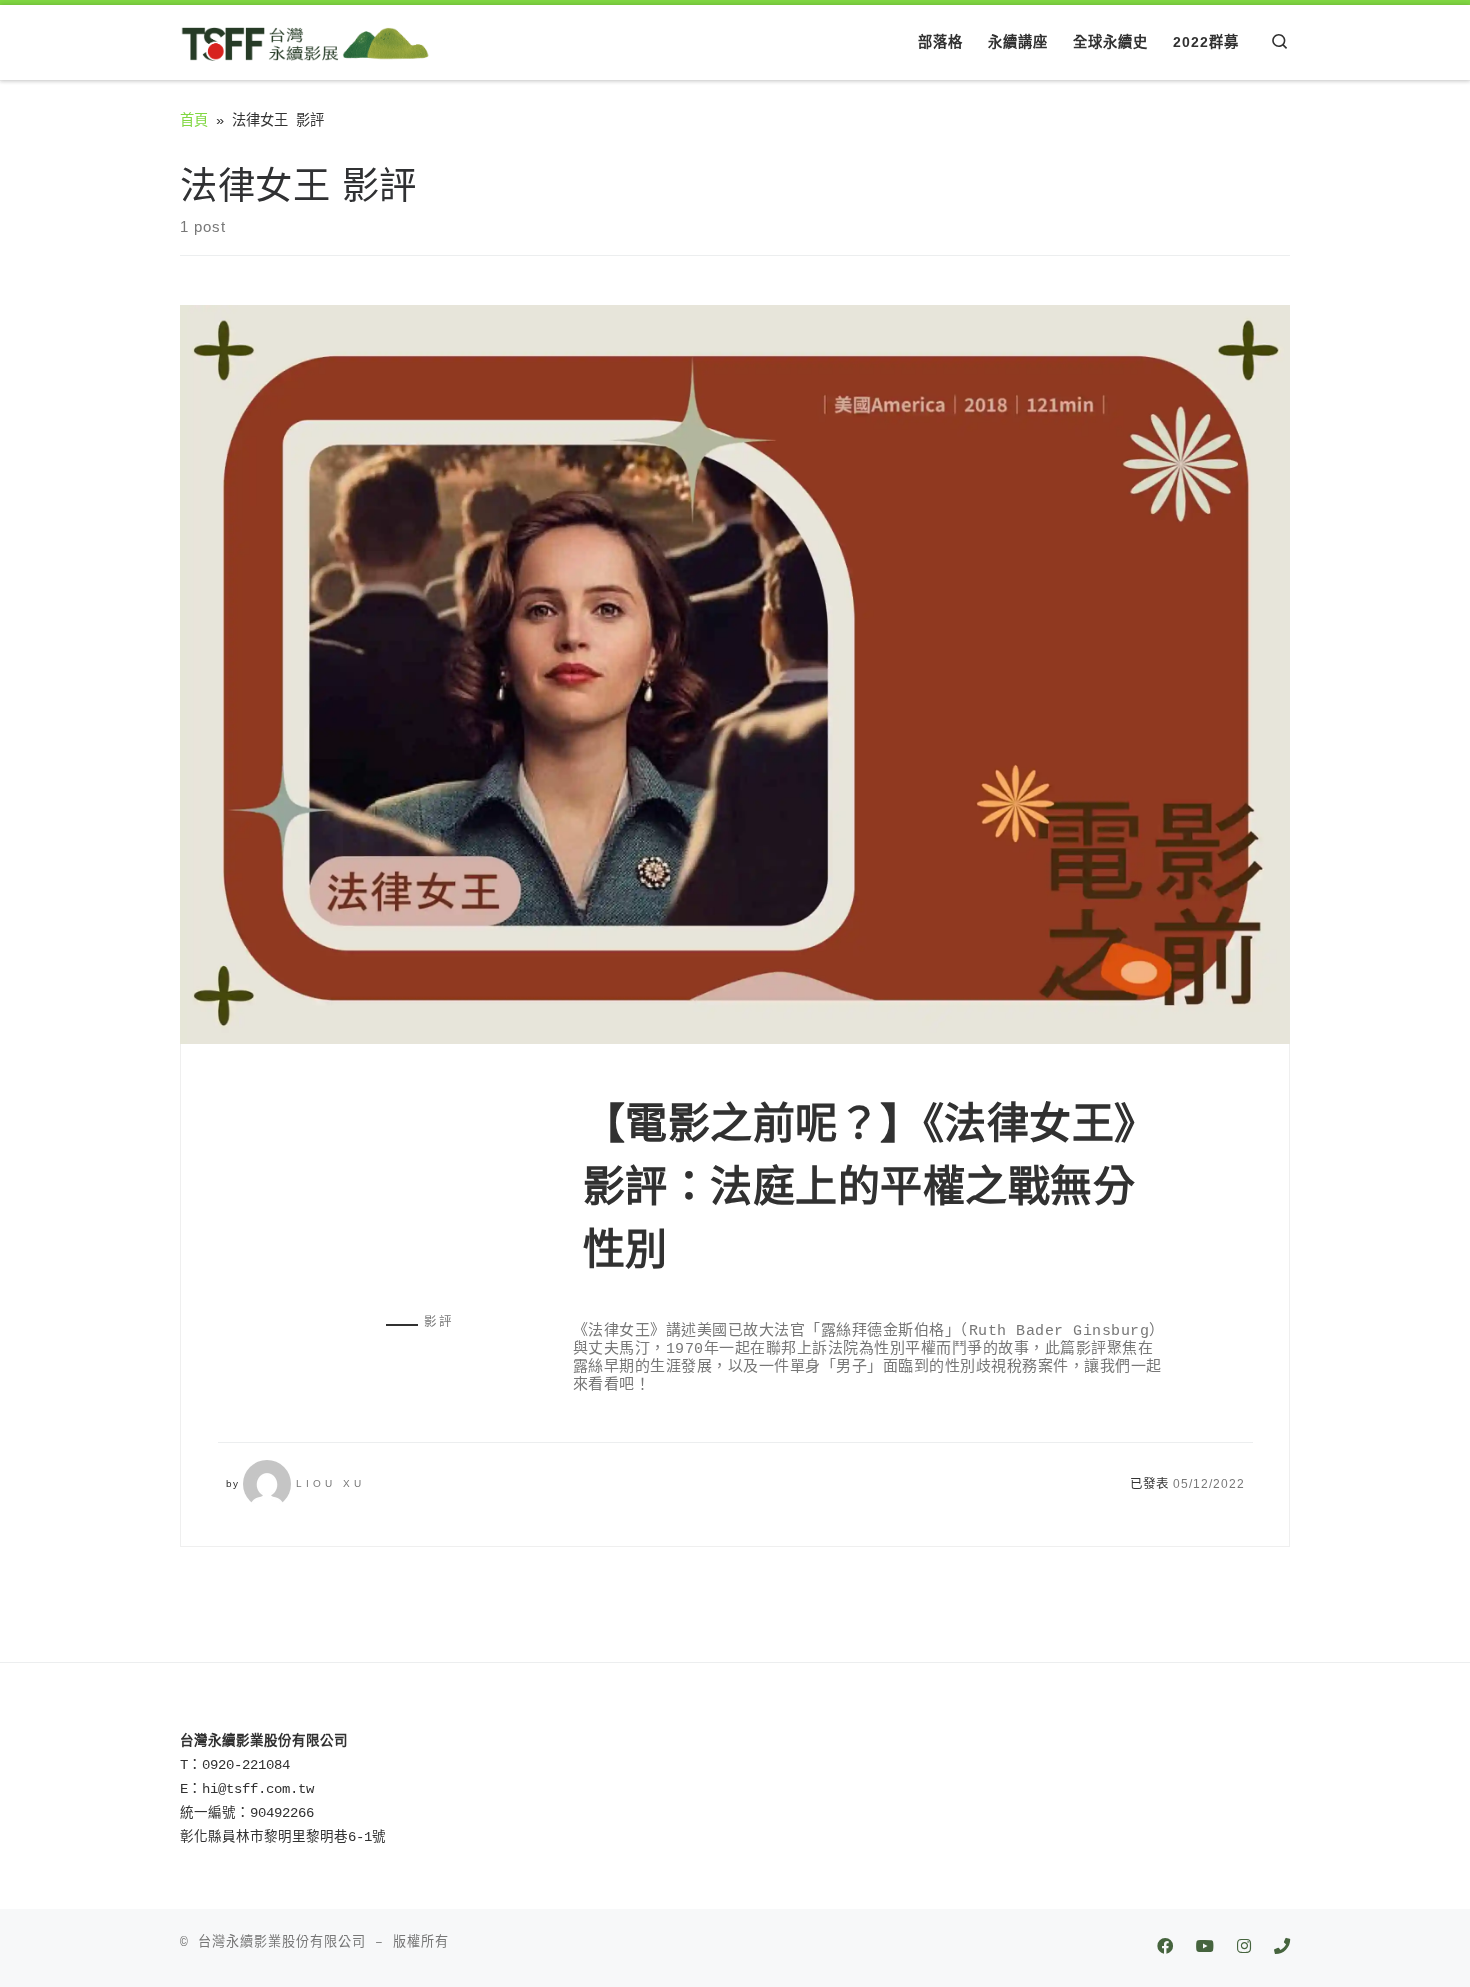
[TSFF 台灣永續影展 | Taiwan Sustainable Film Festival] (305, 41)
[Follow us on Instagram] (1244, 1948)
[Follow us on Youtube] (1205, 1948)
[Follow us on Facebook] (1165, 1948)
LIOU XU (330, 1483)
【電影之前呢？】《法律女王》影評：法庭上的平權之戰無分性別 (859, 1186)
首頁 (194, 121)
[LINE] (1282, 1948)
